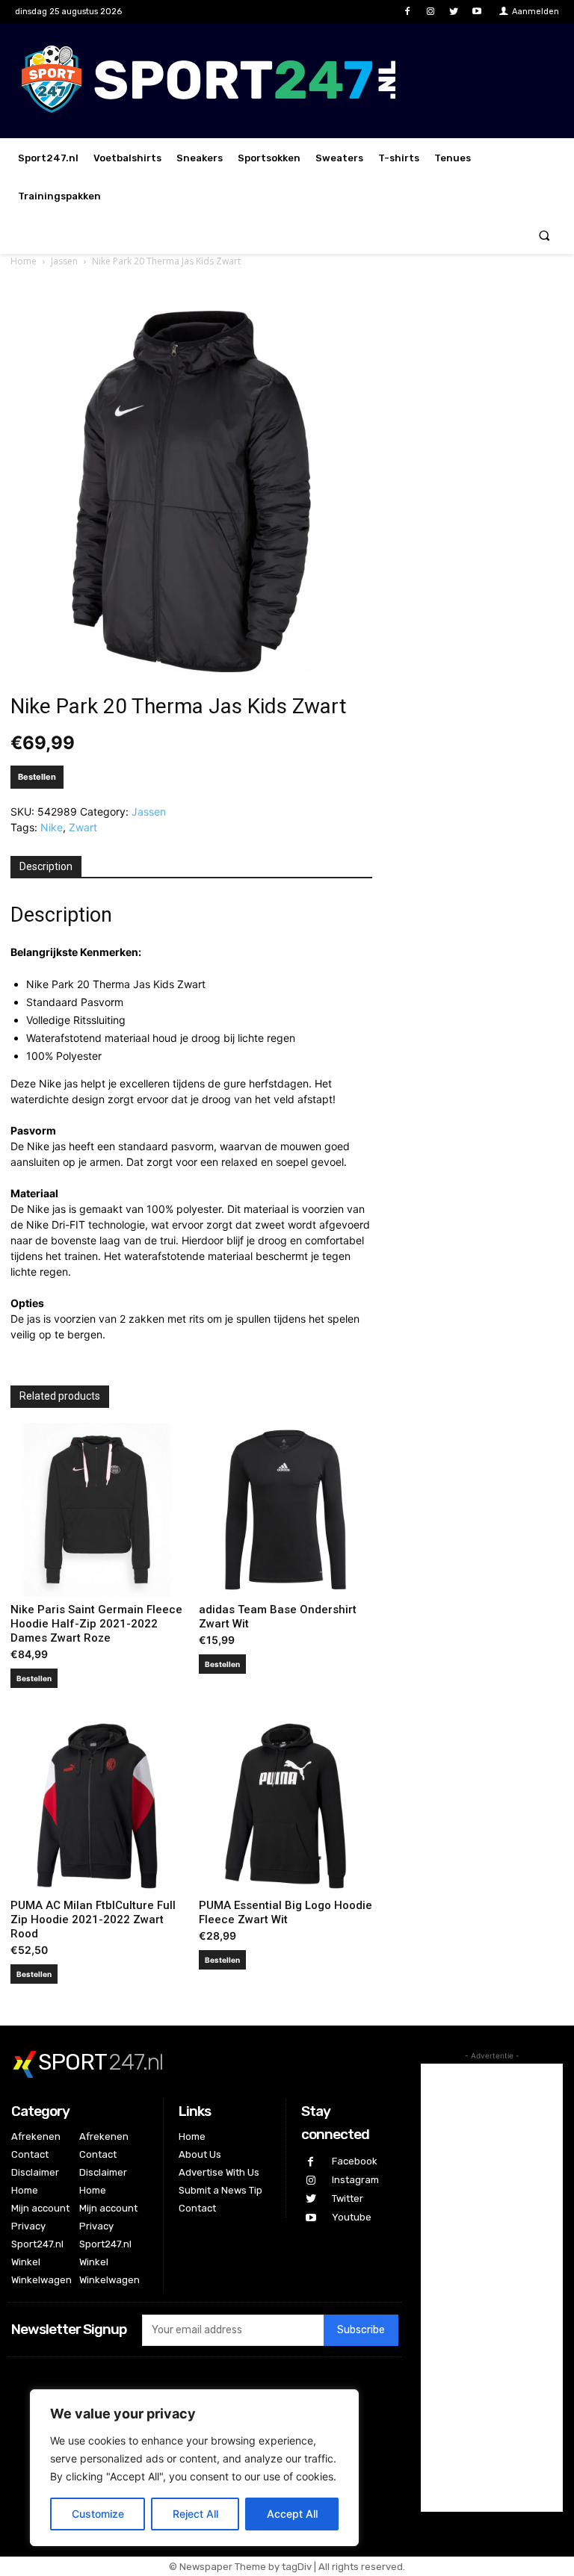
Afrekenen (36, 2136)
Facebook (355, 2161)
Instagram (355, 2180)
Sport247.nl (37, 2244)
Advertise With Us (219, 2172)
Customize (98, 2514)
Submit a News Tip (220, 2190)
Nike (52, 827)
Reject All (195, 2514)
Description (46, 866)
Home (24, 261)
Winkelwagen (41, 2280)
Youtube (352, 2217)
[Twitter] (454, 12)
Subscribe (361, 2330)
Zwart (83, 827)
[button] (544, 235)
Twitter (348, 2198)
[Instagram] (430, 12)
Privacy (28, 2226)
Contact (30, 2154)
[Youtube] (477, 12)
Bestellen (37, 777)
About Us (200, 2154)
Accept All (292, 2514)
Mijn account (40, 2208)
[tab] (46, 867)
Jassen (64, 261)
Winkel (26, 2262)
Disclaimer (35, 2172)
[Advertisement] (492, 2288)
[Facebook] (407, 12)
